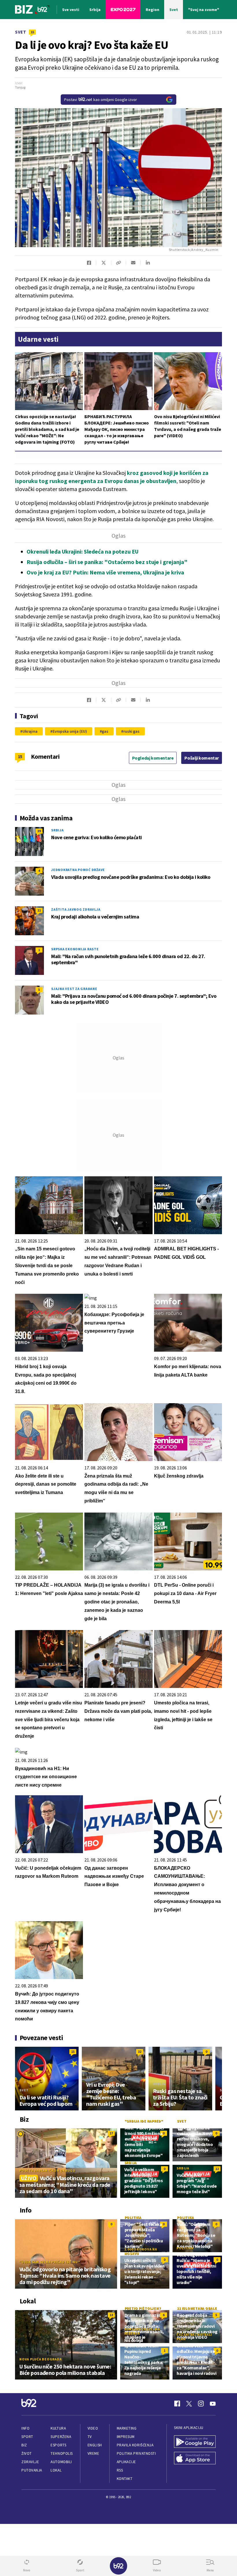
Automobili (61, 2462)
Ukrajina (30, 731)
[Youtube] (213, 2404)
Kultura (58, 2428)
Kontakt (125, 2479)
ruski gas (132, 731)
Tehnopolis (62, 2453)
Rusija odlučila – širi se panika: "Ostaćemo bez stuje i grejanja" (107, 562)
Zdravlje (30, 2462)
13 (111, 2315)
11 (39, 910)
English (95, 2445)
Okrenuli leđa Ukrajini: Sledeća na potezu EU (83, 551)
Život (27, 2453)
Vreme (93, 2453)
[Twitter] (189, 2404)
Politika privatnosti (136, 2453)
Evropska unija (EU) (70, 731)
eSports (58, 2445)
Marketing (127, 2428)
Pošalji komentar (202, 758)
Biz (24, 2445)
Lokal (56, 2470)
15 (32, 32)
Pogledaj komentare (153, 758)
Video (93, 2428)
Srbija (58, 830)
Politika (133, 2217)
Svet (21, 32)
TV (90, 2437)
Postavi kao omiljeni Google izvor (101, 100)
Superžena (61, 2437)
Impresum (126, 2437)
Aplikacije (126, 2462)
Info (25, 2428)
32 (140, 2052)
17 (111, 2133)
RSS (120, 2470)
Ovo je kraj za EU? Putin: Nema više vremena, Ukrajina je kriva (105, 572)
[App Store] (195, 2459)
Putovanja (32, 2470)
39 (39, 831)
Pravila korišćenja (135, 2445)
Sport (27, 2437)
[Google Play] (195, 2442)
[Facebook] (177, 2404)
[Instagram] (201, 2404)
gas (105, 731)
